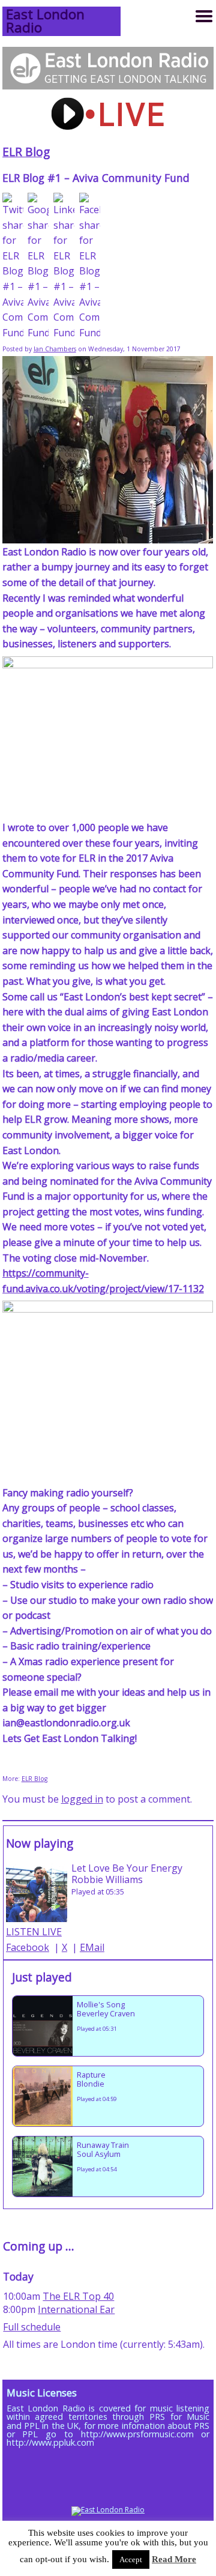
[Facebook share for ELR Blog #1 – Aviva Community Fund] (90, 267)
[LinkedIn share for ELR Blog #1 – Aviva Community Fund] (64, 267)
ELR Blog (26, 152)
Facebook (28, 1947)
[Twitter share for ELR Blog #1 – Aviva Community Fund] (13, 267)
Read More (174, 2559)
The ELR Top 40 (78, 2296)
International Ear (76, 2309)
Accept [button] (131, 2559)
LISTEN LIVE (34, 1932)
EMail (92, 1947)
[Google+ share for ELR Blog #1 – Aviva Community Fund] (38, 267)
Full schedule (32, 2327)
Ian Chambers (55, 349)
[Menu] (204, 16)
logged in (82, 1799)
